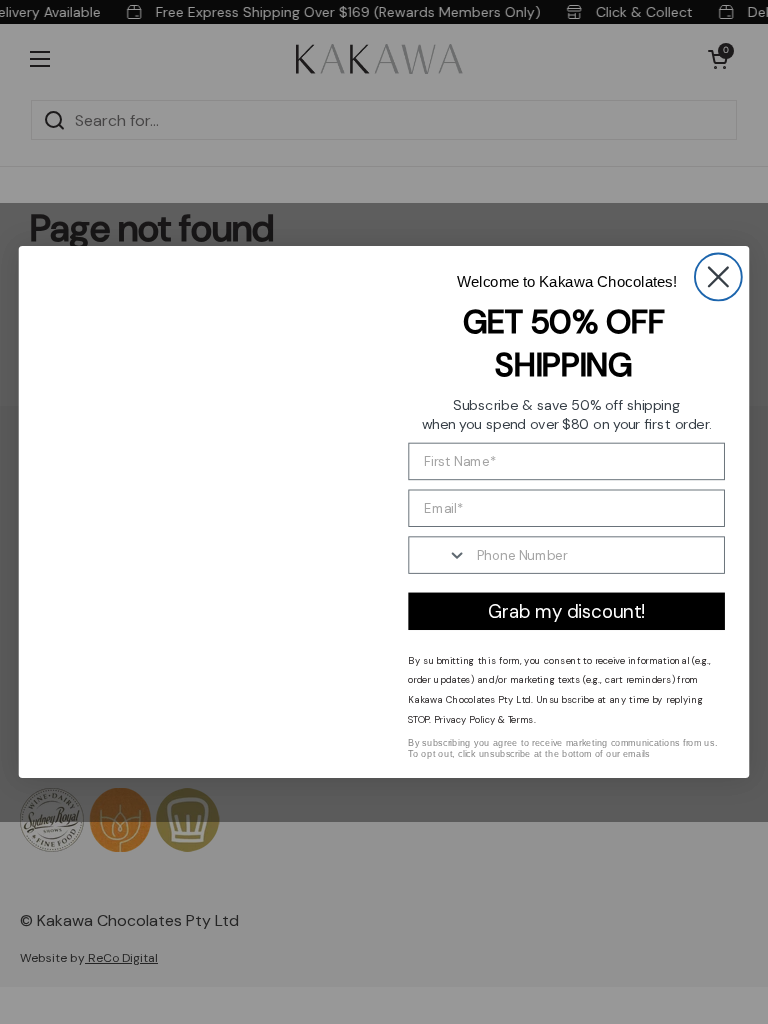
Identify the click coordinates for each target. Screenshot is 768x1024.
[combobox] (438, 555)
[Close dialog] (718, 276)
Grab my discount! (566, 611)
